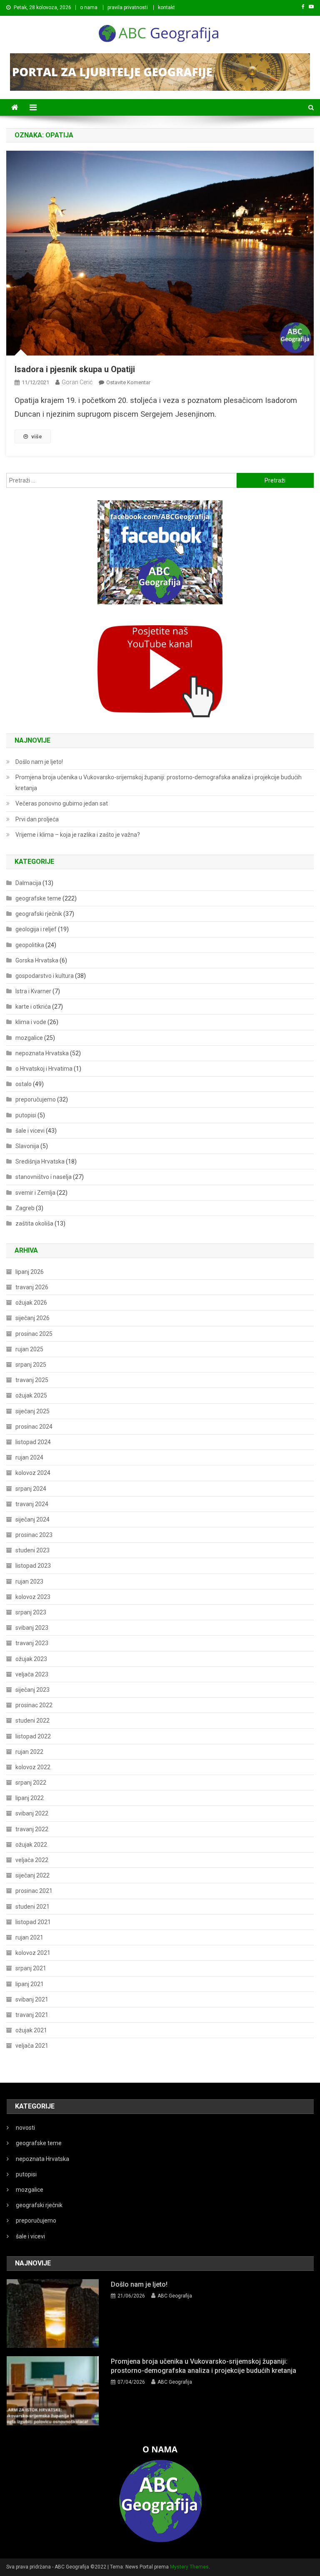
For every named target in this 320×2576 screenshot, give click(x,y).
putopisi (26, 1115)
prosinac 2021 (34, 1891)
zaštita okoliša (34, 1223)
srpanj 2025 (31, 1365)
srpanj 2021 (31, 1968)
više (37, 436)
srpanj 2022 (31, 1783)
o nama (89, 7)
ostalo (24, 1084)
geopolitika (30, 945)
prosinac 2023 (34, 1535)
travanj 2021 (32, 2015)
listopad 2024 (33, 1442)
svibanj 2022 (32, 1813)
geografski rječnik (39, 914)
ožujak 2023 (31, 1659)
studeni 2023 (32, 1550)
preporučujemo (36, 1099)
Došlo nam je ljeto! (39, 762)
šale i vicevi (30, 1131)
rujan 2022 (29, 1752)
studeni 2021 (32, 1907)
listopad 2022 (33, 1736)
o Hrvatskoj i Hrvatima (44, 1069)
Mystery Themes (189, 2567)
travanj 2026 (32, 1287)
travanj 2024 (32, 1504)
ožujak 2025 (31, 1395)
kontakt (166, 7)
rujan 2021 (29, 1937)
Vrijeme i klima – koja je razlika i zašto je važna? (78, 835)
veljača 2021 (32, 2046)
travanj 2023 (32, 1643)
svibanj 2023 (32, 1628)
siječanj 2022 (32, 1875)
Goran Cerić (77, 382)
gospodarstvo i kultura (45, 976)
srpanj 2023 (31, 1612)
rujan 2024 (29, 1457)
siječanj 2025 (32, 1411)
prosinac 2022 (34, 1705)
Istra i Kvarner (33, 991)
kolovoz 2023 (33, 1597)
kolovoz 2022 (33, 1767)
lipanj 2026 (30, 1272)
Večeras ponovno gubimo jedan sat (62, 803)
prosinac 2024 (34, 1427)
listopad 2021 (33, 1922)
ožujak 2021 (31, 2030)
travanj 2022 (32, 1829)
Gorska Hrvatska (37, 960)
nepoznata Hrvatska (42, 1053)
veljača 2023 (32, 1674)
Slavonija (27, 1146)
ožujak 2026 (31, 1303)
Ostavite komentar (128, 382)
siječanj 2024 (32, 1519)
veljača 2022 (32, 1860)
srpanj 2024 (31, 1489)
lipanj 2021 (30, 1984)
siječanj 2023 (32, 1690)
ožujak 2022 (31, 1845)
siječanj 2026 (32, 1318)
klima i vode (31, 1022)
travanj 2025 (32, 1380)
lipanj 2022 (30, 1798)
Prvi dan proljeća (37, 819)
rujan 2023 (29, 1581)
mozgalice (29, 1038)
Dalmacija (28, 883)
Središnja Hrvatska (40, 1161)
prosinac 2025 (34, 1334)
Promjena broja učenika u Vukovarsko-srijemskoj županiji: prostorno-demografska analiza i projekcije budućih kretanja (159, 783)
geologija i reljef (36, 929)
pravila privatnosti (128, 7)
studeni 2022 (32, 1721)
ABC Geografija (175, 2296)
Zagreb (25, 1208)
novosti (25, 2128)
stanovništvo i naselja (44, 1177)
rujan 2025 (29, 1349)
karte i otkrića (33, 1007)
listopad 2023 (33, 1566)
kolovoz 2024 (33, 1473)
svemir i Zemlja (35, 1193)
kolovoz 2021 (33, 1953)
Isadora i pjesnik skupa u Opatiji (75, 369)
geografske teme (38, 898)
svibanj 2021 (32, 1999)
